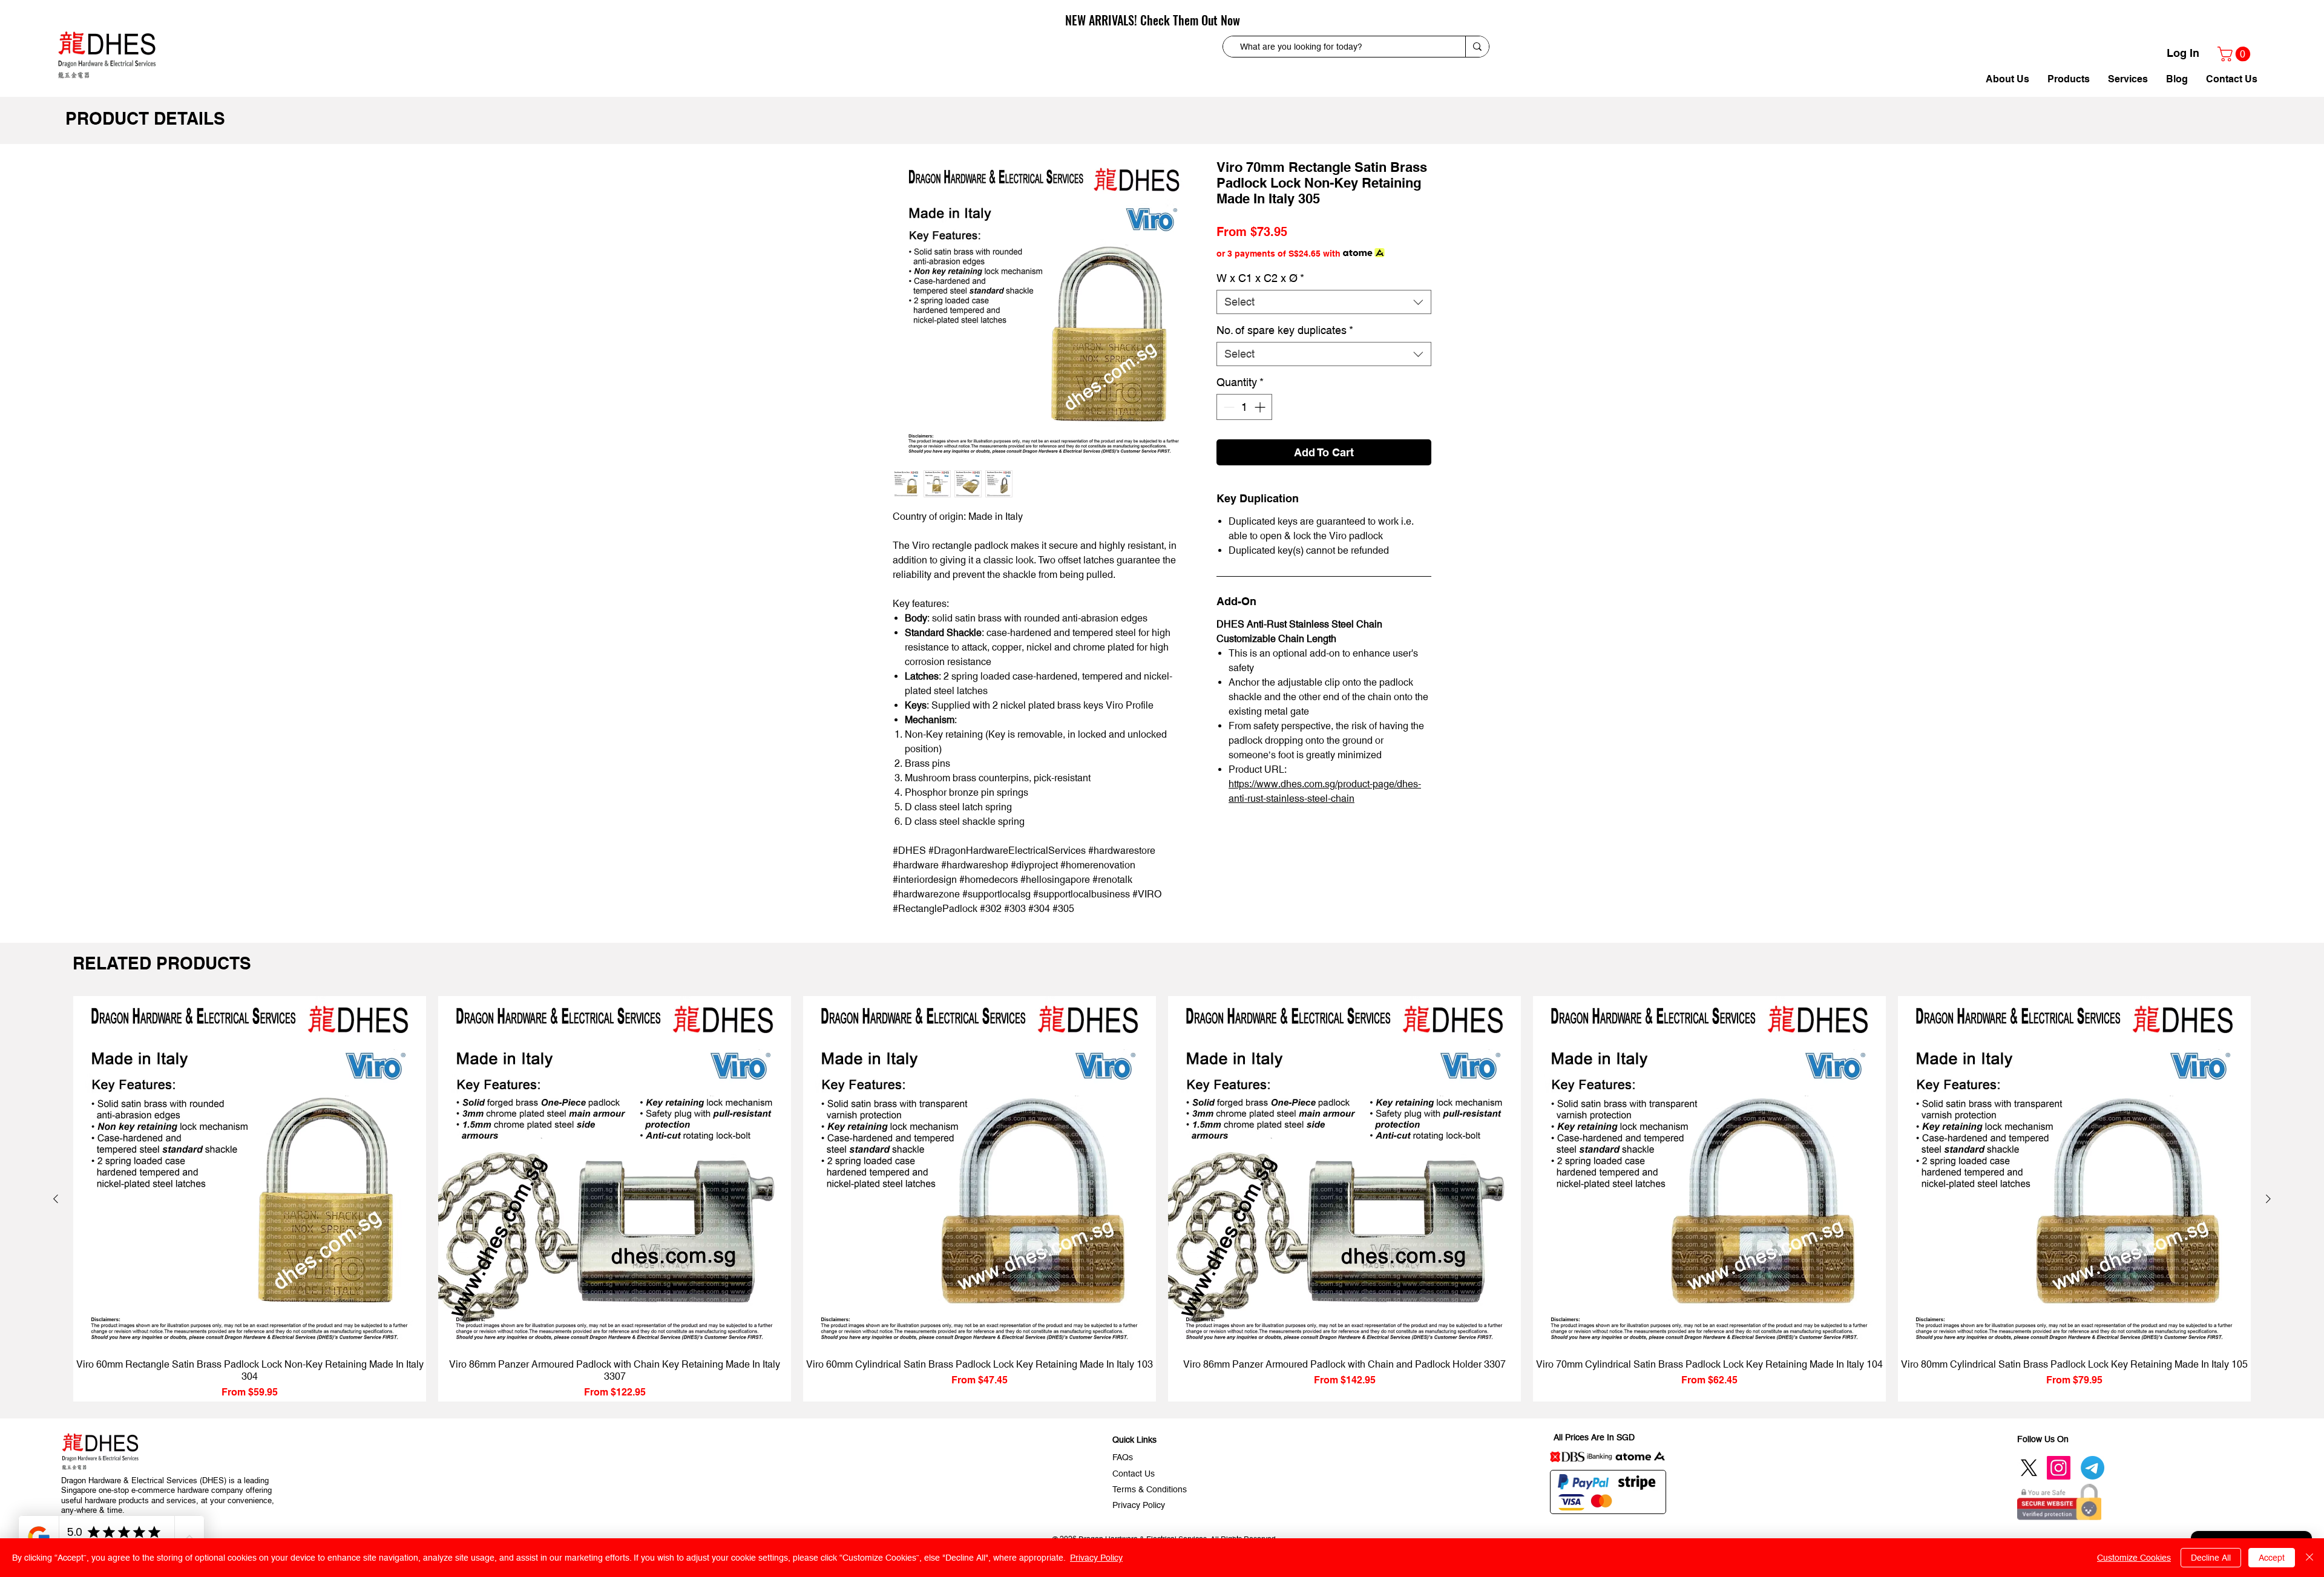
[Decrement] (1228, 407)
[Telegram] (2093, 1468)
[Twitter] (2029, 1468)
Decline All (2211, 1558)
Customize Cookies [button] (2134, 1558)
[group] (1162, 1199)
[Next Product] (2268, 1199)
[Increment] (1261, 407)
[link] (2236, 54)
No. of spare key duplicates (1285, 330)
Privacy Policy (1096, 1558)
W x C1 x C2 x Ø (1260, 278)
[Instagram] (2059, 1468)
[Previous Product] (56, 1199)
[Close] (2309, 1558)
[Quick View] (250, 1172)
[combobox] (1324, 302)
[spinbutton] (1244, 407)
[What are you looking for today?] (1477, 47)
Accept (2272, 1558)
